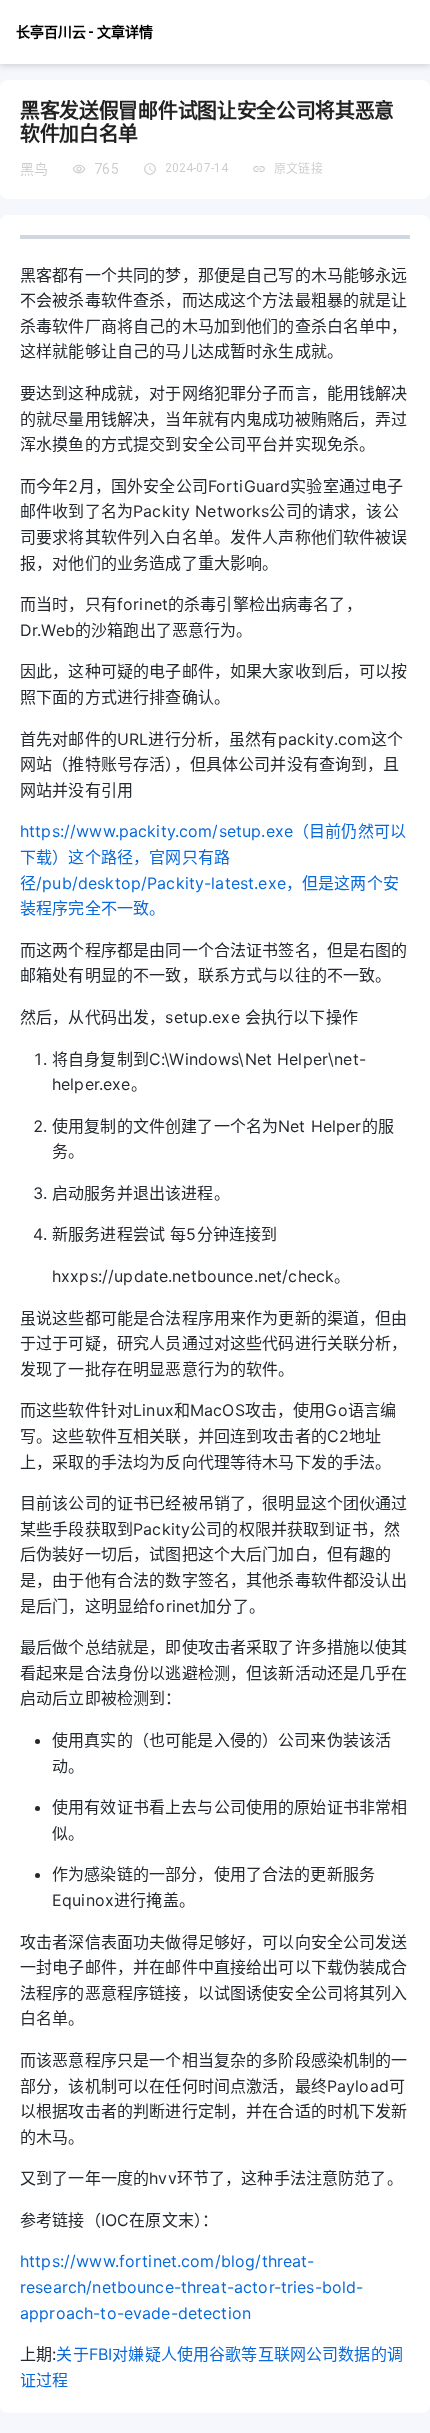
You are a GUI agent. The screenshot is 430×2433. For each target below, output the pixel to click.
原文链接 (298, 169)
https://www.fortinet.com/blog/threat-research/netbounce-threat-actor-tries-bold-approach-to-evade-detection (191, 2286)
